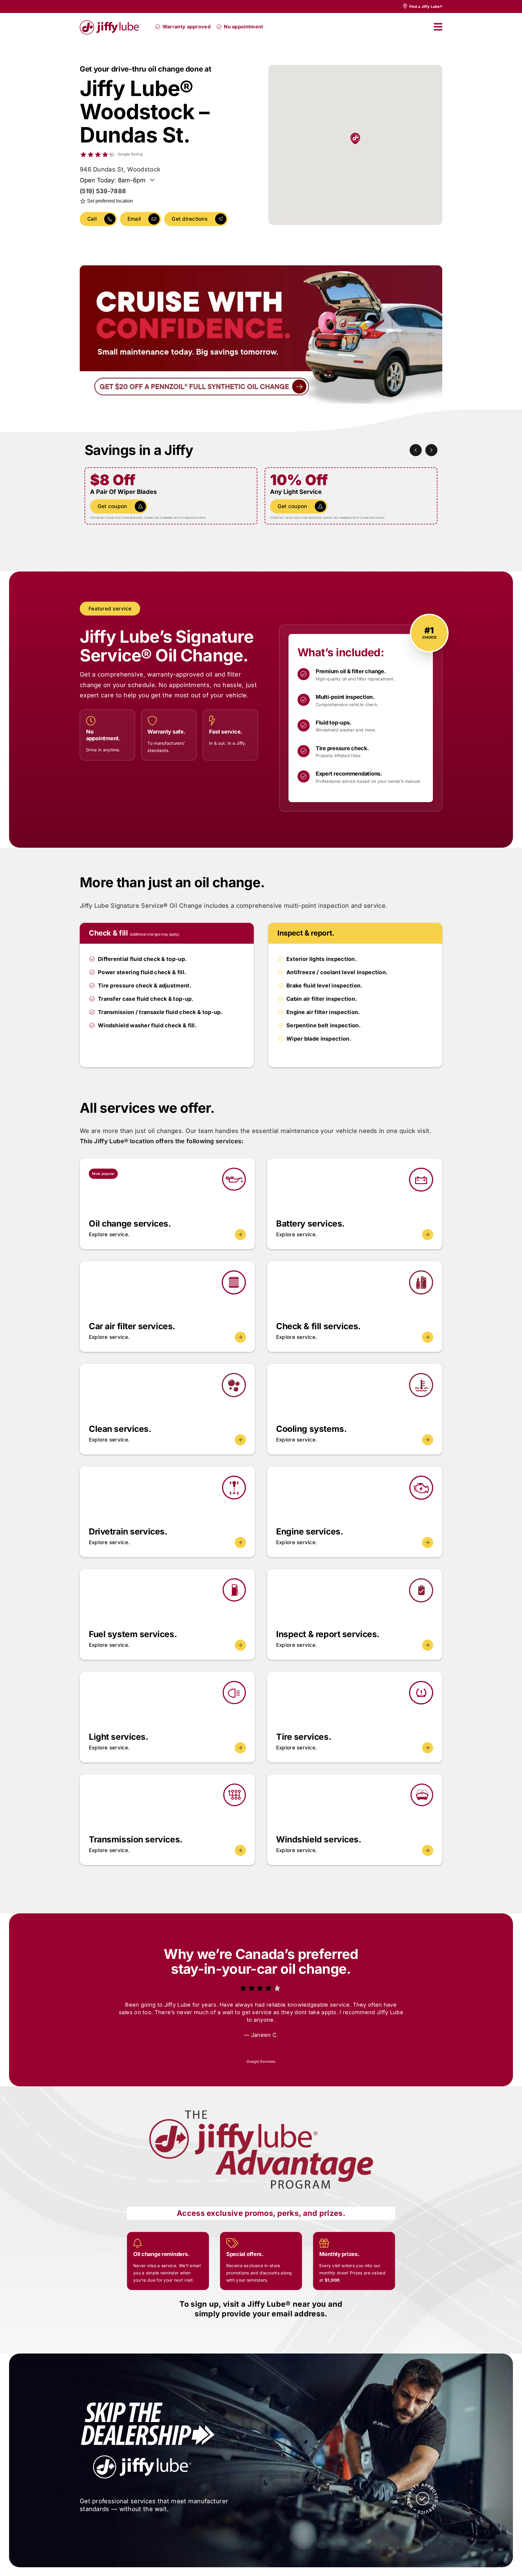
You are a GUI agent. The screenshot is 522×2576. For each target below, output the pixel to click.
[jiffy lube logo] (110, 22)
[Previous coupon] (416, 450)
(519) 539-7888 (103, 191)
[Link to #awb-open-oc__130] (438, 27)
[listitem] (422, 6)
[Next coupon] (431, 450)
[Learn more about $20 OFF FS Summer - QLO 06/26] (261, 334)
